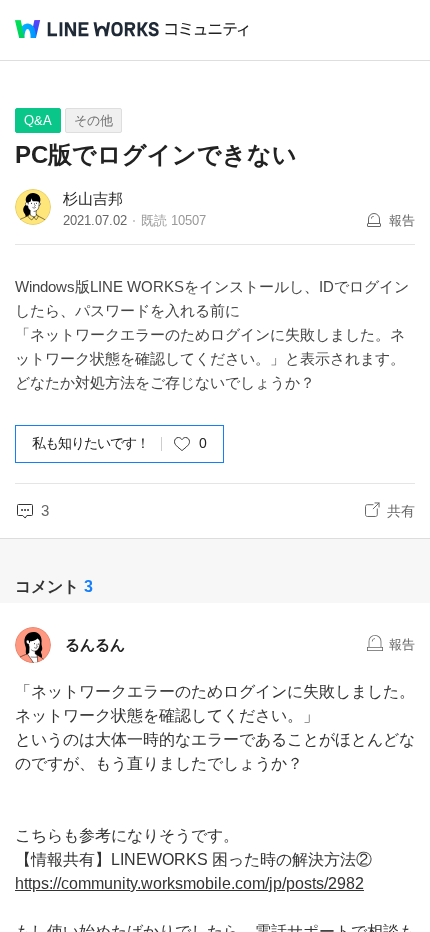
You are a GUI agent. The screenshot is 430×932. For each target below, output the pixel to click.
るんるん (95, 644)
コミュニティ (207, 29)
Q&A (38, 120)
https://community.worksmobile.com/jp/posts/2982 (189, 883)
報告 (402, 220)
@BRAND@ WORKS (87, 29)
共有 (401, 511)
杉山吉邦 (93, 198)
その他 (93, 120)
